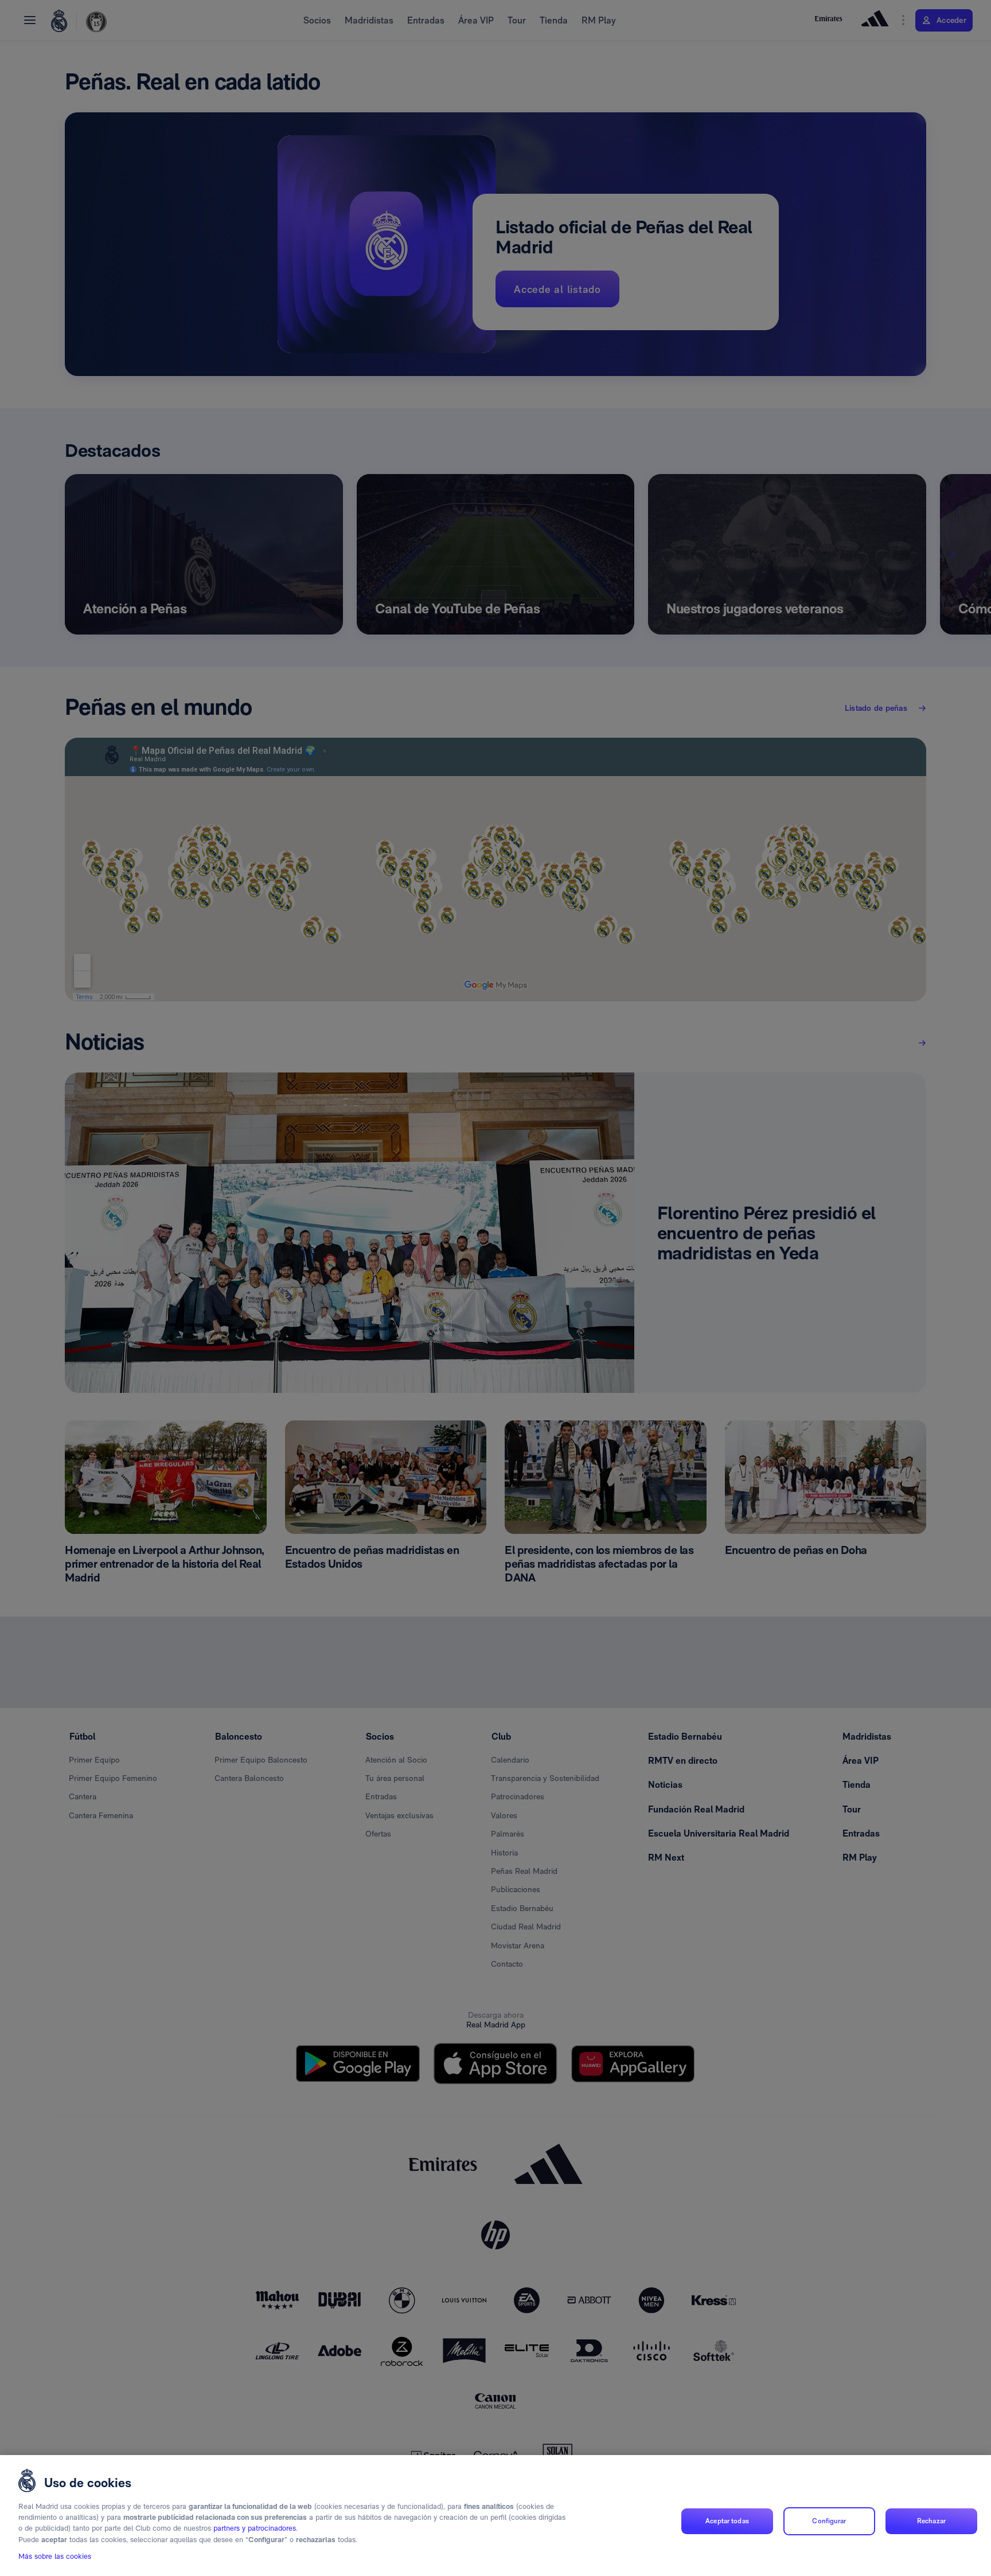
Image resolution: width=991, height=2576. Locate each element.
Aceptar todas (727, 2521)
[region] (495, 2516)
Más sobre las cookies (55, 2557)
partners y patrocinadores (255, 2529)
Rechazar (931, 2521)
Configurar (829, 2521)
